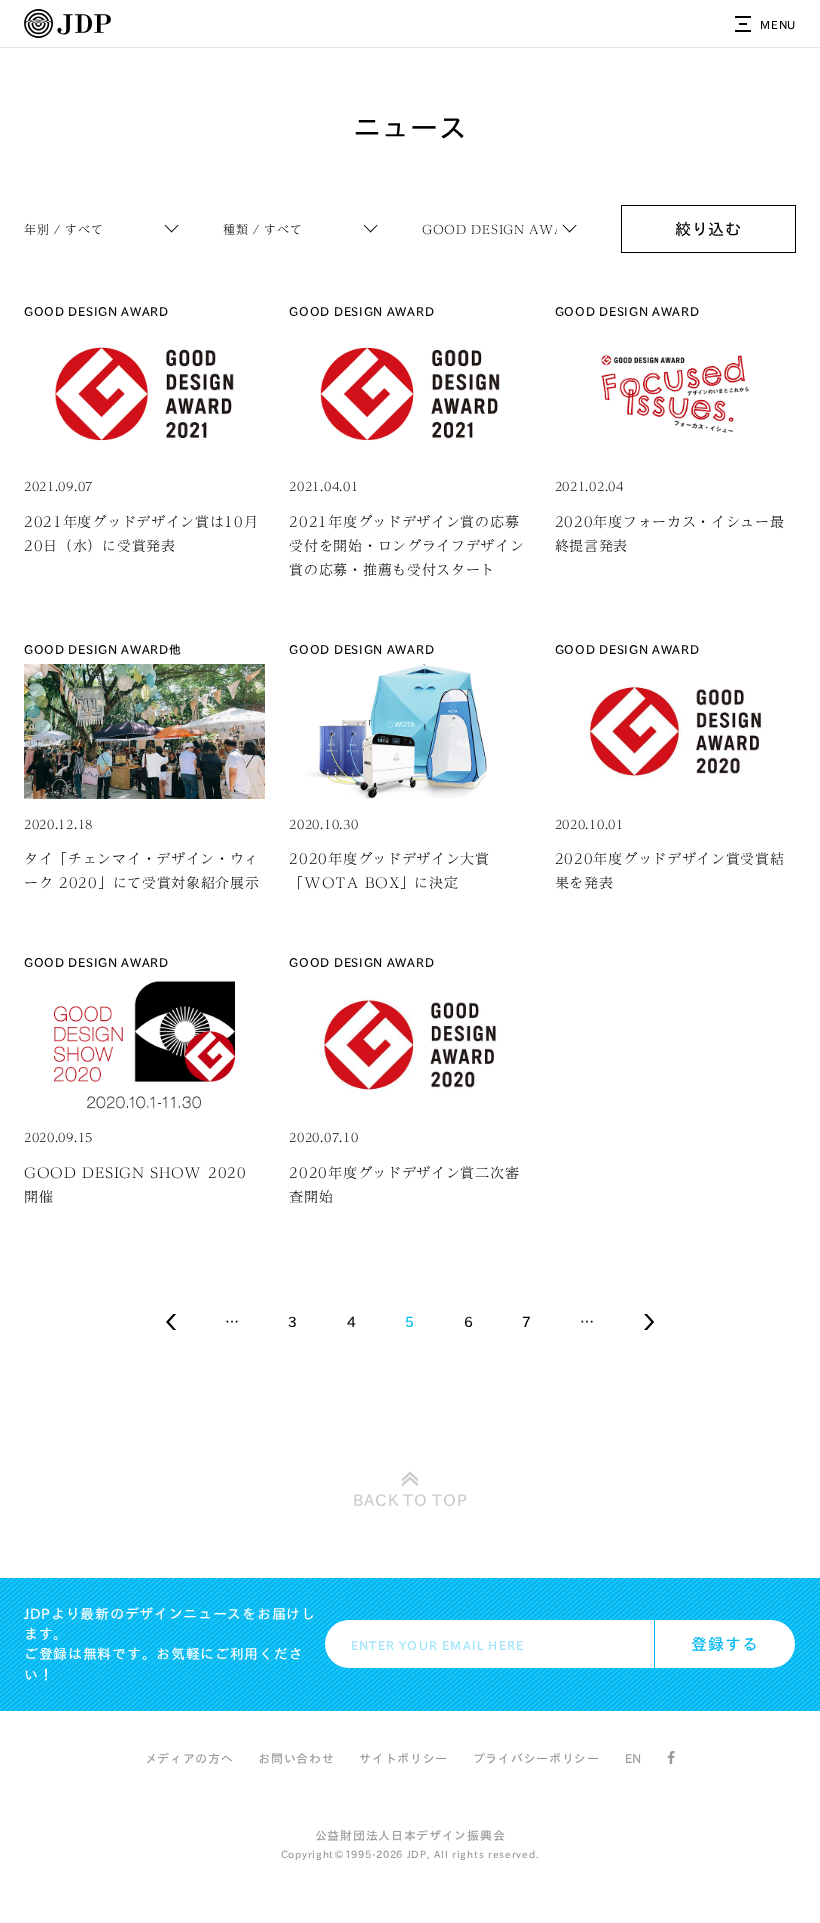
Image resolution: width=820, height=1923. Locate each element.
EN (633, 1758)
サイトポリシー (403, 1758)
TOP (410, 1500)
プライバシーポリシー (536, 1758)
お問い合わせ (296, 1758)
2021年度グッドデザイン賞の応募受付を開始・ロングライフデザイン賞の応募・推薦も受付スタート (406, 546)
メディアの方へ (189, 1758)
